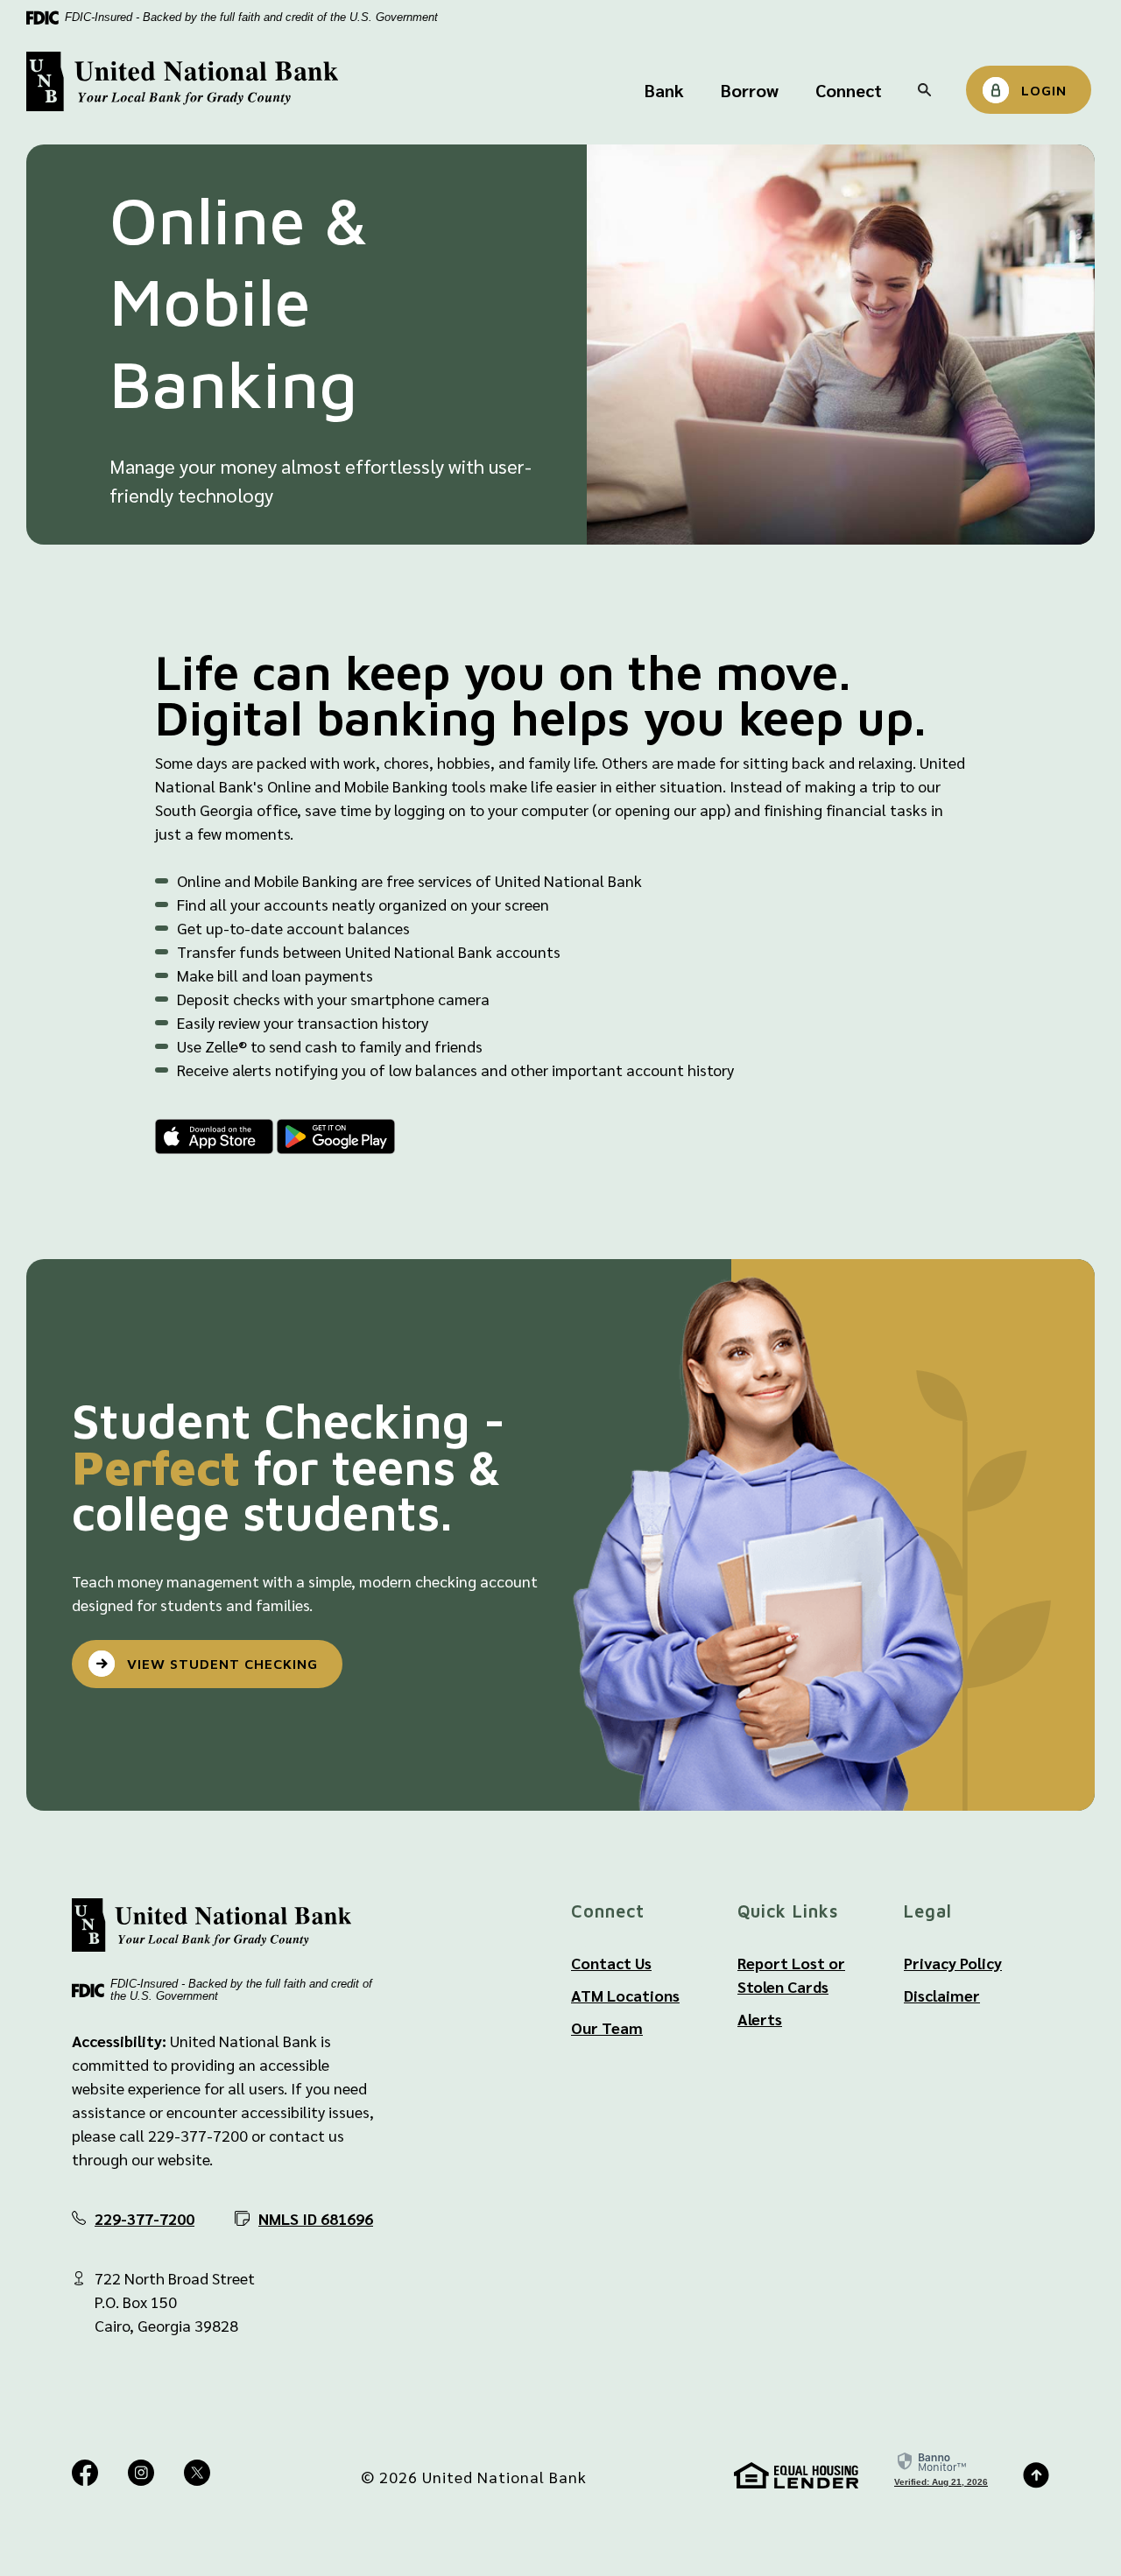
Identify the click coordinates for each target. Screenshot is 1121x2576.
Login (1044, 90)
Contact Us (611, 1963)
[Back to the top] (1036, 2474)
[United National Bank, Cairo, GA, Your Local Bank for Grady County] (182, 82)
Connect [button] (849, 90)
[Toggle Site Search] (924, 90)
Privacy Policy (953, 1963)
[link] (941, 2469)
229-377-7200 (145, 2218)
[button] (304, 2218)
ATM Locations (625, 1995)
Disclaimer (942, 1995)
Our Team (607, 2027)
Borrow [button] (750, 90)
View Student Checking (222, 1664)
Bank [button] (664, 90)
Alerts (760, 2019)
